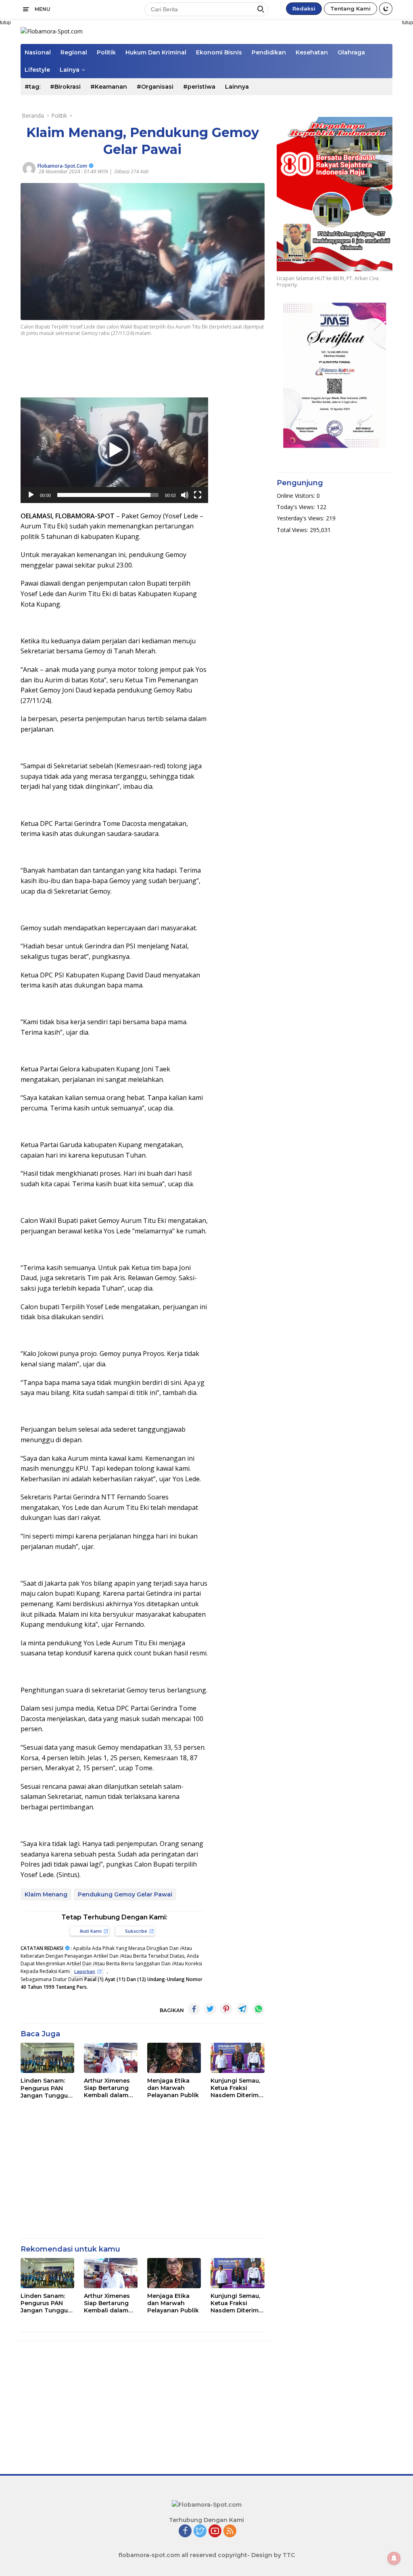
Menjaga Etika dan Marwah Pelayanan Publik (173, 2088)
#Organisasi (155, 87)
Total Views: (293, 530)
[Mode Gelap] (386, 9)
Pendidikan (269, 52)
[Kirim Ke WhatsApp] (259, 2009)
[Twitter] (200, 2531)
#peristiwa (199, 87)
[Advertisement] (167, 368)
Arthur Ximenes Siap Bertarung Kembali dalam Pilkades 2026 (107, 2088)
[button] (114, 450)
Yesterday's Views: (301, 518)
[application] (114, 450)
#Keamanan (109, 87)
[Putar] (31, 495)
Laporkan (85, 1971)
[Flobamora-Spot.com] (52, 31)
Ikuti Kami (91, 1931)
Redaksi (304, 8)
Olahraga (351, 52)
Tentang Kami (350, 8)
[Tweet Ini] (210, 2009)
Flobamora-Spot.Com (62, 166)
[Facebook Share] (194, 2009)
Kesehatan (312, 52)
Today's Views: (297, 507)
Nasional (38, 52)
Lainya (70, 70)
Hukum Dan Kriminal (156, 52)
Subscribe (136, 1931)
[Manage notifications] (394, 2558)
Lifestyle (37, 70)
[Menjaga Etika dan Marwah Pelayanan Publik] (174, 2058)
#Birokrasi (65, 87)
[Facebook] (185, 2531)
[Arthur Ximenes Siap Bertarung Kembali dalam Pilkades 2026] (111, 2058)
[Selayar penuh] (198, 495)
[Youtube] (215, 2531)
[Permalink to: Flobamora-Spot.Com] (29, 167)
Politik (106, 52)
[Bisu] (185, 495)
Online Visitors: (297, 496)
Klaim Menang (46, 1894)
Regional (74, 52)
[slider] (108, 495)
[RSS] (230, 2531)
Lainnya (237, 87)
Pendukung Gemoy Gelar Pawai (125, 1894)
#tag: (32, 87)
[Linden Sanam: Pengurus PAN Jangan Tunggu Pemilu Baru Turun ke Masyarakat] (47, 2058)
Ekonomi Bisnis (219, 52)
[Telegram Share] (242, 2009)
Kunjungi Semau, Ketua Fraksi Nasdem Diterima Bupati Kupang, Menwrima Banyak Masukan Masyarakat (236, 2088)
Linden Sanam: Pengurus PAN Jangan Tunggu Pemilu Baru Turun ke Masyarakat (44, 2088)
